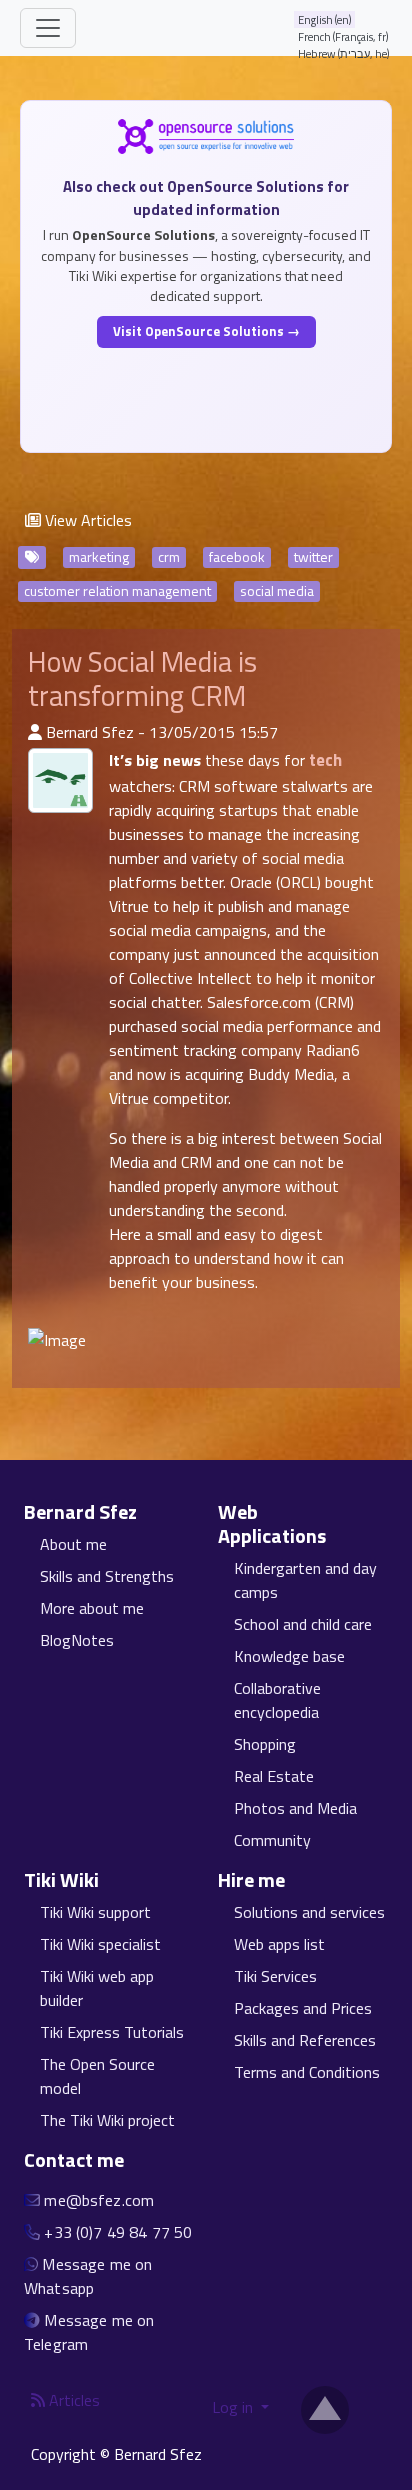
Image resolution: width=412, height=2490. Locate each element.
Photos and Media (295, 1808)
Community (272, 1840)
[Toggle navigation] (48, 28)
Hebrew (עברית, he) (344, 53)
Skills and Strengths (107, 1576)
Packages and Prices (303, 2008)
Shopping (265, 1744)
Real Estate (274, 1776)
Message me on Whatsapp (88, 2276)
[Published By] (35, 732)
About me (73, 1544)
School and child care (303, 1624)
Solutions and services (309, 1912)
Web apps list (279, 1944)
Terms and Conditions (307, 2072)
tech (325, 760)
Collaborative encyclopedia (277, 1700)
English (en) (325, 19)
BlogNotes (77, 1640)
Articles (72, 2400)
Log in (234, 2407)
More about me (92, 1608)
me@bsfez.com (99, 2200)
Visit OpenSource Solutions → (206, 331)
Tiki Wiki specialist (100, 1944)
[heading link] (148, 1512)
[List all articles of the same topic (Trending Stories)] (60, 780)
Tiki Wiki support (95, 1912)
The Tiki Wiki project (107, 2120)
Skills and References (305, 2040)
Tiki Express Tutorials (112, 2032)
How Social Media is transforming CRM (142, 678)
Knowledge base (289, 1656)
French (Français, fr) (343, 36)
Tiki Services (275, 1976)
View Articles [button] (86, 520)
